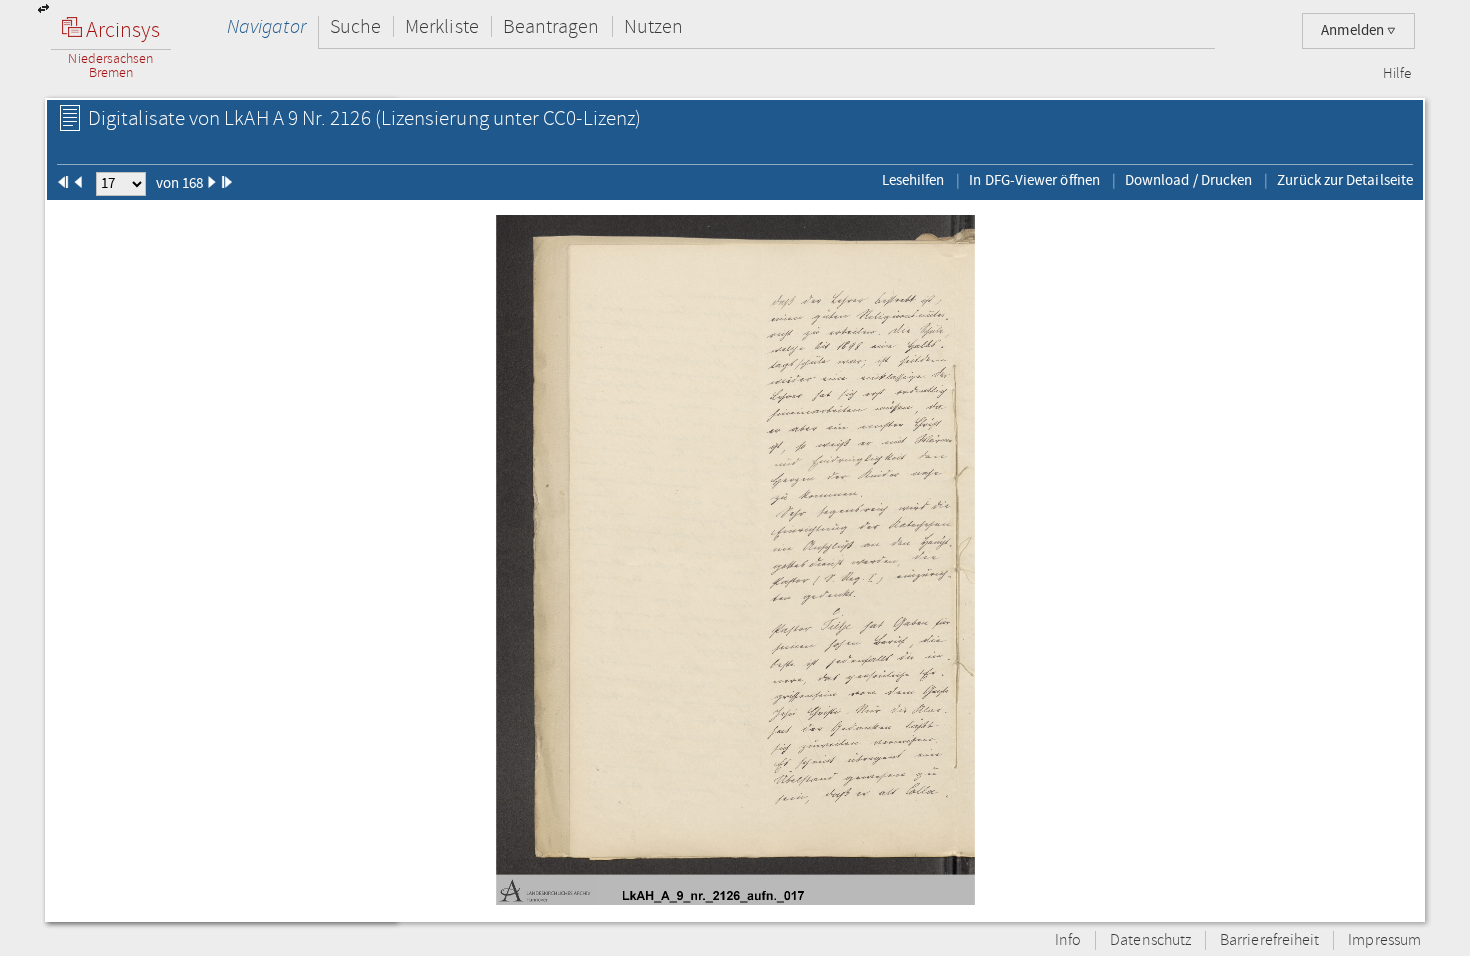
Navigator (266, 26)
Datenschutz (1150, 940)
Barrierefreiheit (1269, 940)
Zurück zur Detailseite (1345, 180)
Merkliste (442, 26)
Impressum (1384, 940)
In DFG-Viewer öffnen (1034, 180)
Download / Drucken (1188, 180)
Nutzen (653, 26)
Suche (355, 26)
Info (1068, 940)
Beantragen (551, 26)
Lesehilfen (913, 180)
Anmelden (1354, 30)
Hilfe (1397, 74)
